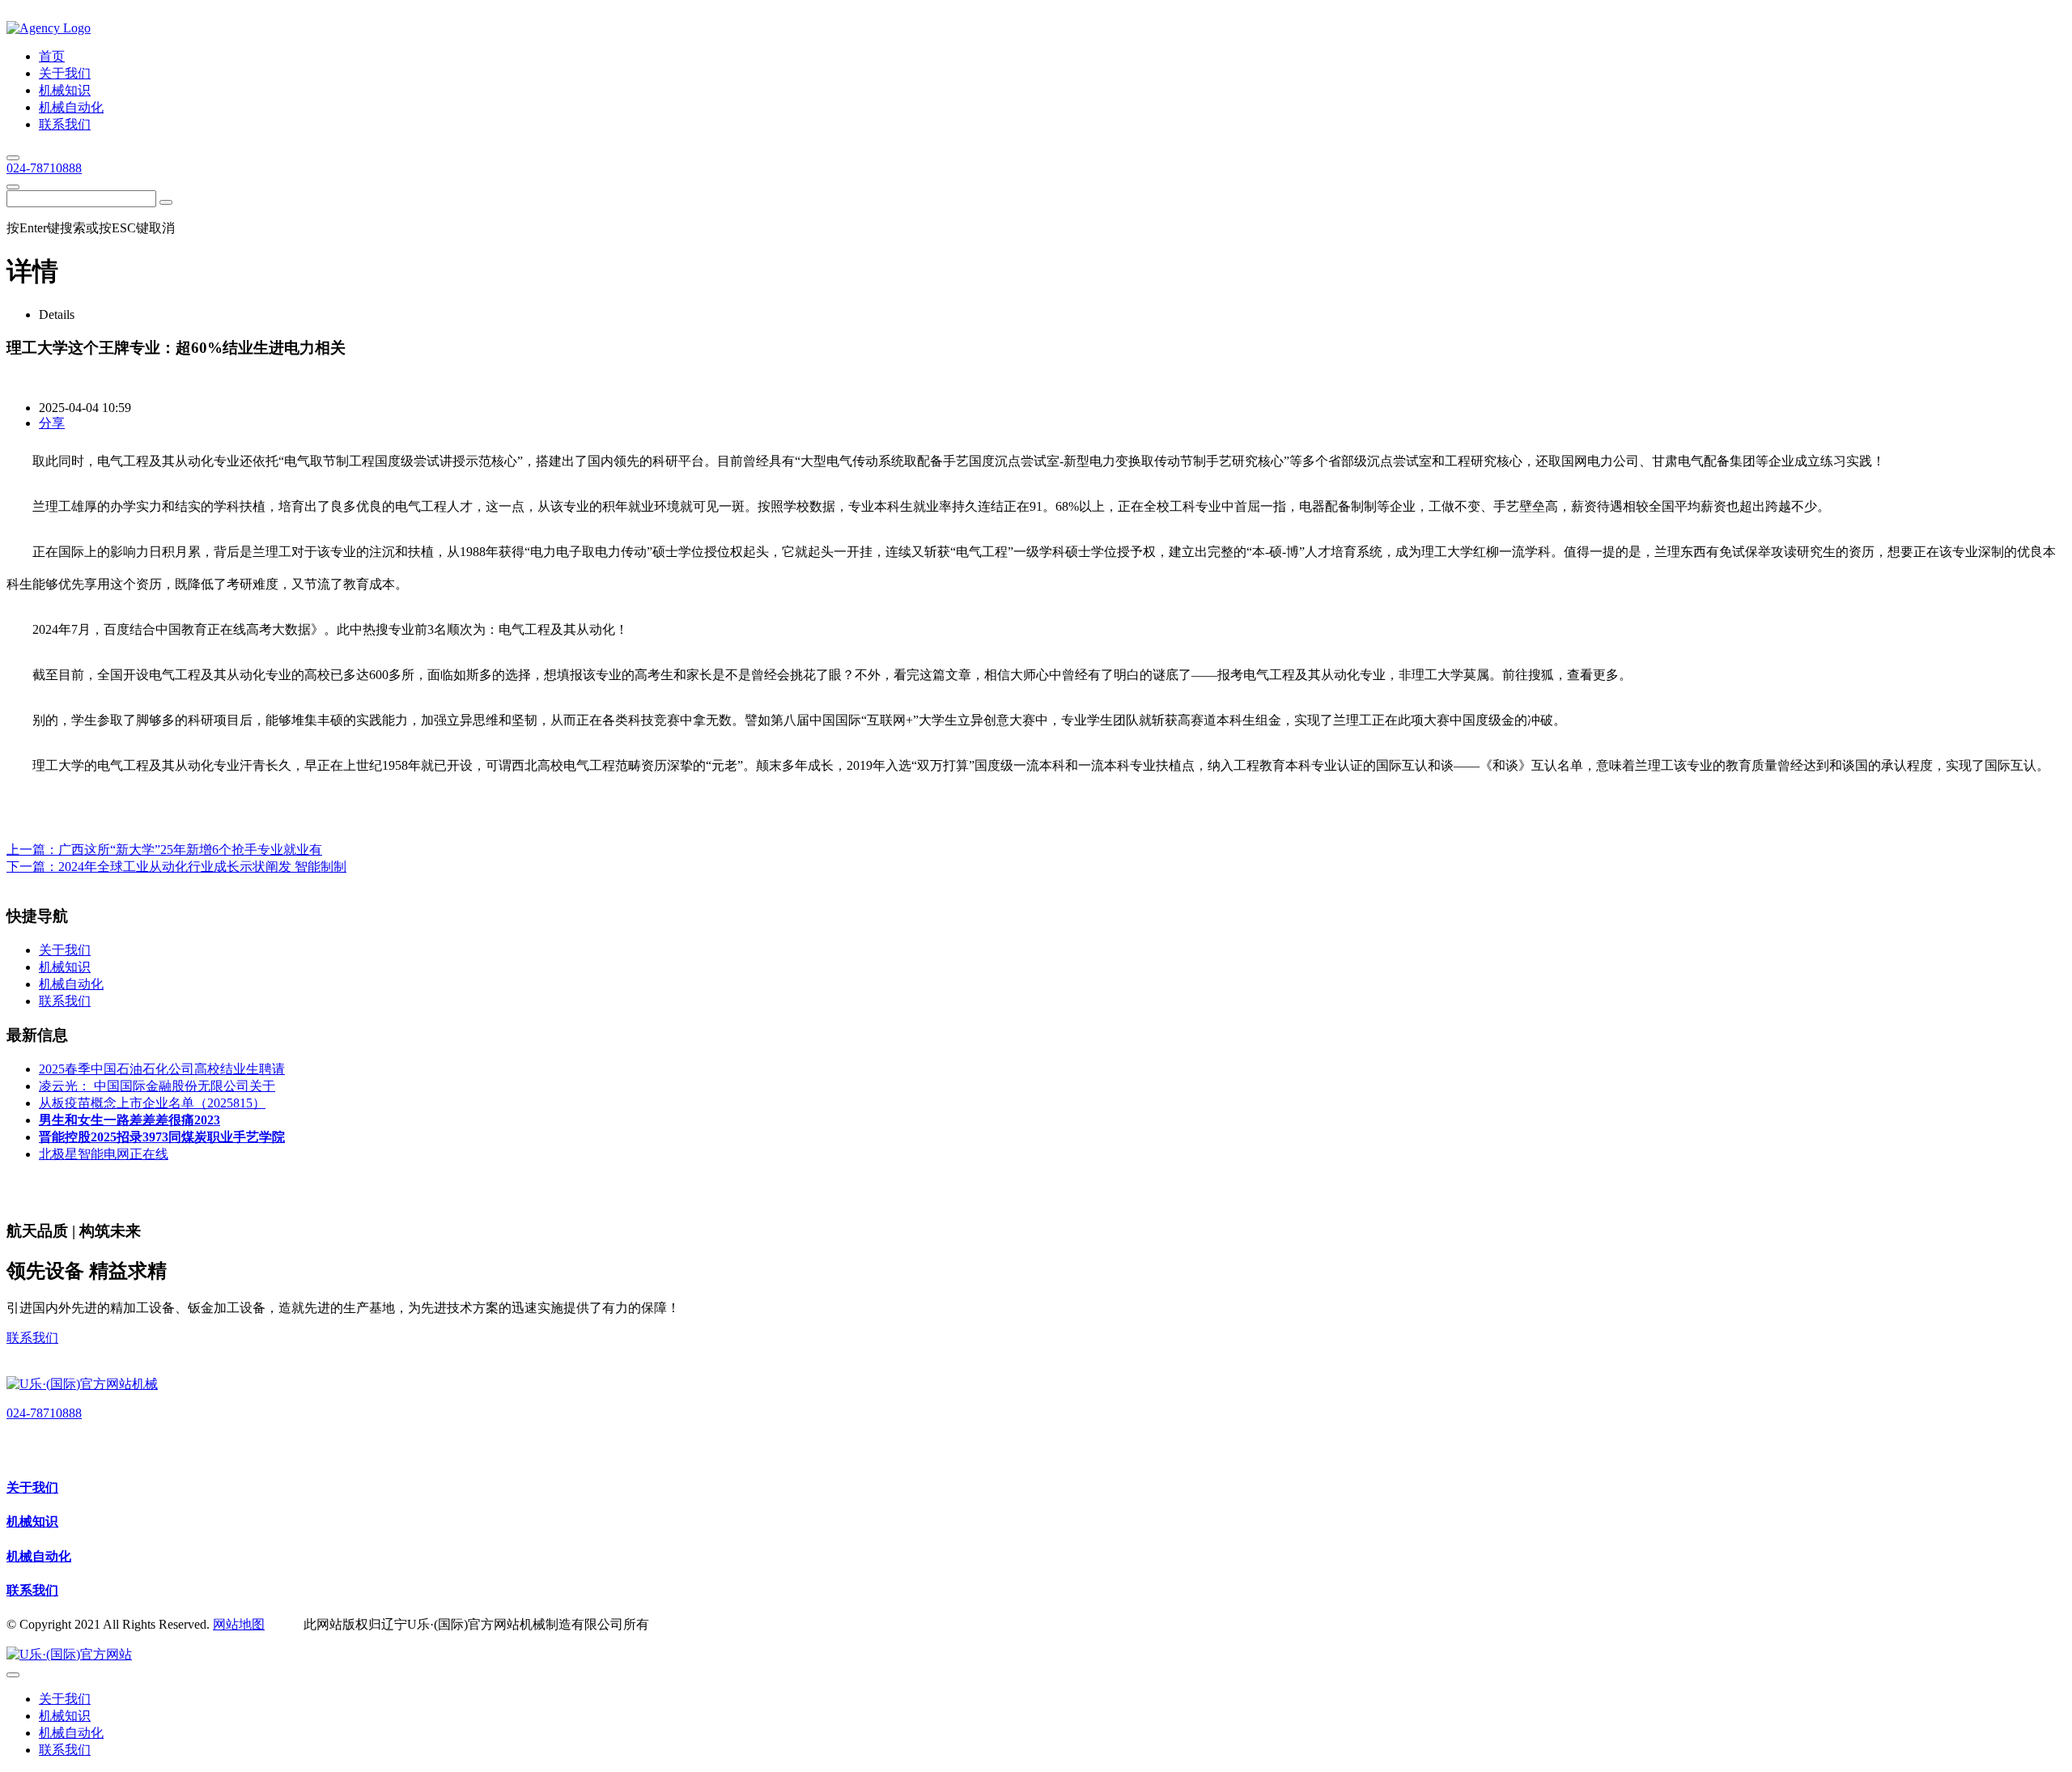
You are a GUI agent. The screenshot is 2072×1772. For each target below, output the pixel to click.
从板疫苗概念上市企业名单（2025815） (152, 1103)
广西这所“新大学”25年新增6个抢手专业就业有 (190, 850)
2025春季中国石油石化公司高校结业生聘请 (162, 1069)
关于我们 (32, 1487)
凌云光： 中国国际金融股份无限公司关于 (157, 1086)
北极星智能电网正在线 (104, 1154)
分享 (52, 423)
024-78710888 (44, 168)
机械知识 (32, 1521)
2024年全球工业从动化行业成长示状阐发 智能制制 (202, 867)
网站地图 (239, 1624)
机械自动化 (39, 1556)
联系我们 (32, 1338)
